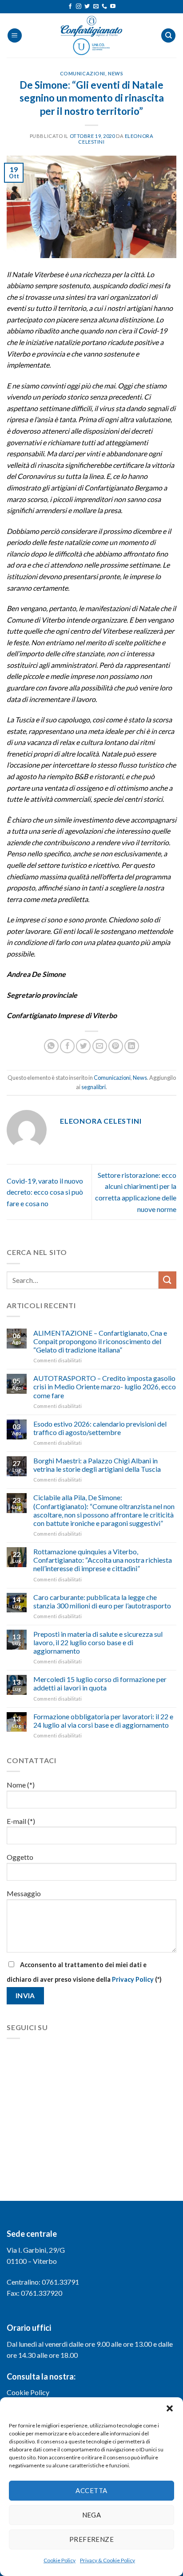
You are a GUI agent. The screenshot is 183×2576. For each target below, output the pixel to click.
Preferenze (92, 2539)
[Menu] (15, 36)
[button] (170, 2408)
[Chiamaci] (104, 7)
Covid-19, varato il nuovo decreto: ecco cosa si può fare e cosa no (45, 1192)
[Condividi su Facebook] (67, 1046)
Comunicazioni (83, 73)
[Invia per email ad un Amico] (100, 1046)
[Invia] (167, 1280)
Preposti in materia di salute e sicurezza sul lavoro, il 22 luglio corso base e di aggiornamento (98, 1642)
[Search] (168, 36)
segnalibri (93, 1087)
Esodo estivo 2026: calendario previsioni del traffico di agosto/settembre (100, 1428)
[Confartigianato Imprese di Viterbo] (91, 35)
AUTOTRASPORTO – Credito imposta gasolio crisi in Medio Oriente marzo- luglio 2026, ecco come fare (105, 1386)
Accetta (91, 2490)
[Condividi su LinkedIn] (132, 1046)
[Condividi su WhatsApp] (51, 1046)
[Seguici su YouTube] (113, 7)
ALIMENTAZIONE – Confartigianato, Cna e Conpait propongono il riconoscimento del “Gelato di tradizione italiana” (100, 1341)
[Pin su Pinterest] (116, 1046)
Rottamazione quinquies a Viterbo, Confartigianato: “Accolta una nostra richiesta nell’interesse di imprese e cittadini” (103, 1560)
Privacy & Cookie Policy (107, 2560)
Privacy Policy (133, 1979)
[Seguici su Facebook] (70, 7)
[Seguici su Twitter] (87, 7)
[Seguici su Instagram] (79, 7)
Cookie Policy (60, 2560)
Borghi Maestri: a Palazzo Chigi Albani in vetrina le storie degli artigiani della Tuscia (97, 1465)
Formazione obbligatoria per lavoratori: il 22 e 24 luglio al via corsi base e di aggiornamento (103, 1721)
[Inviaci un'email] (96, 7)
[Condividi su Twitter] (83, 1046)
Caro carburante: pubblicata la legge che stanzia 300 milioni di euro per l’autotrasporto (102, 1601)
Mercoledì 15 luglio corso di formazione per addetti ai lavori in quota (100, 1683)
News (115, 73)
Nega (92, 2515)
